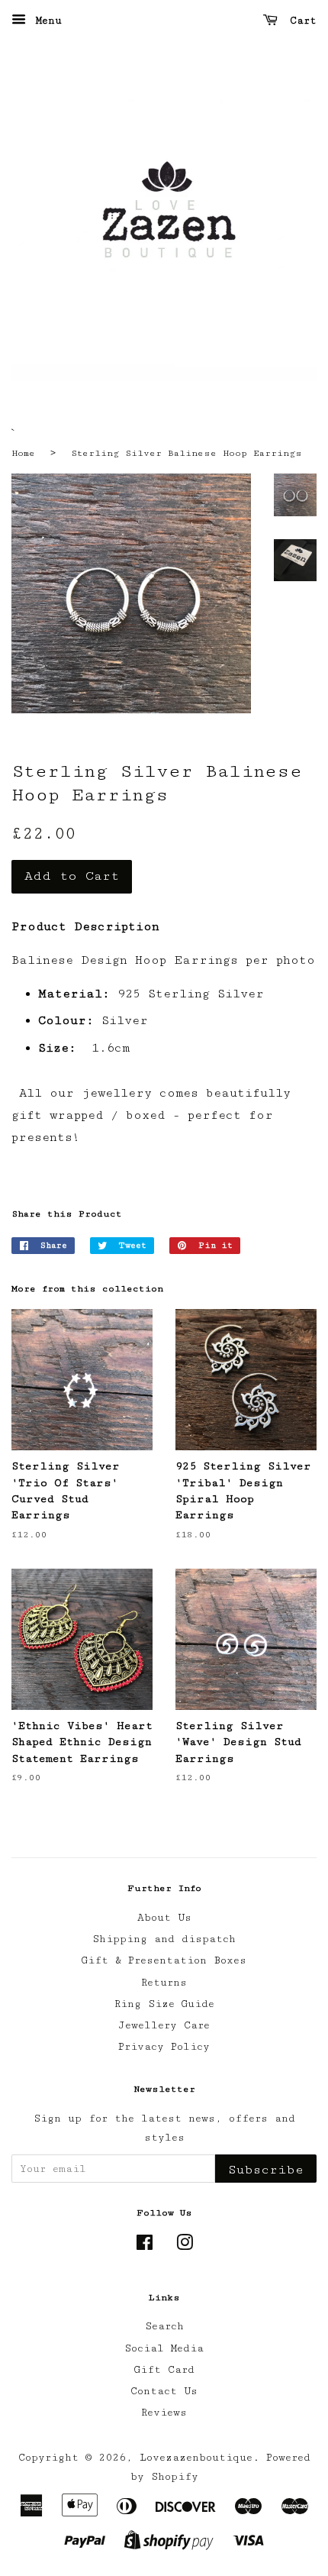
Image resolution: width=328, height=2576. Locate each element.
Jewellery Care (164, 2025)
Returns (164, 1983)
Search (164, 2326)
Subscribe (266, 2170)
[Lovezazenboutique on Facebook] (145, 2246)
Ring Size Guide (164, 2004)
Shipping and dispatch (164, 1939)
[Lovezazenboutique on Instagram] (185, 2246)
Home (23, 453)
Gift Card (164, 2370)
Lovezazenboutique (196, 2458)
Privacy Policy (164, 2047)
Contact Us (164, 2391)
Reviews (164, 2413)
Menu (46, 21)
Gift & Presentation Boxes (164, 1960)
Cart (300, 21)
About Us (164, 1918)
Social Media (164, 2348)
